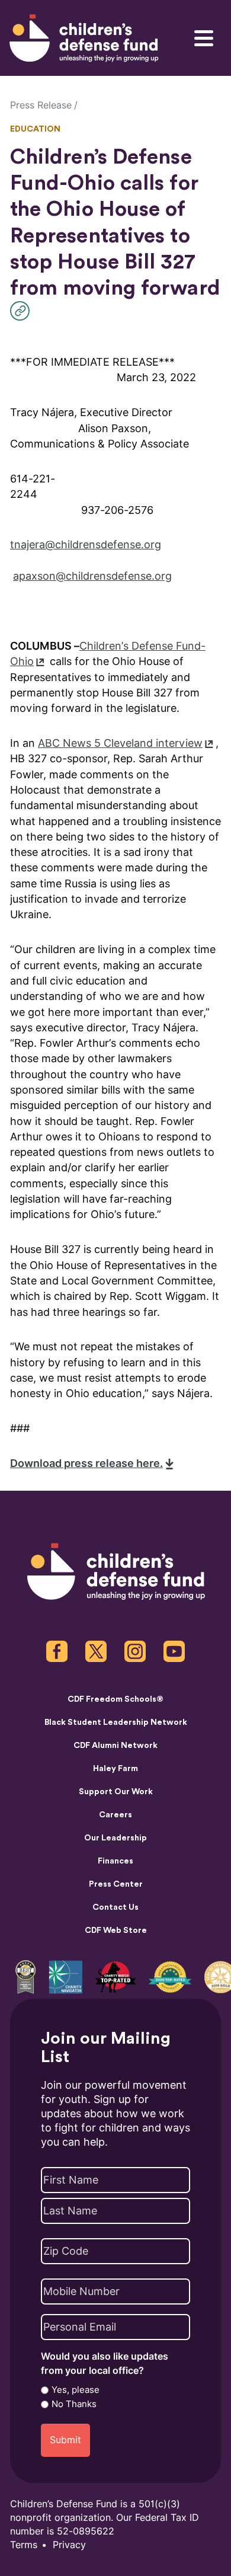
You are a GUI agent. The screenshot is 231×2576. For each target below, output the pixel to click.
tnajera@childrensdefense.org (86, 544)
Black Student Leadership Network (116, 1722)
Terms (24, 2545)
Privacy (69, 2545)
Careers (115, 1815)
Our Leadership (115, 1838)
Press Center (116, 1884)
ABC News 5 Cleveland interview (120, 743)
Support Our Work (116, 1792)
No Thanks (74, 2404)
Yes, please (76, 2390)
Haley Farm (115, 1769)
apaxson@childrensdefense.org (92, 576)
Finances (115, 1861)
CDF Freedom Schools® (115, 1699)
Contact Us (115, 1907)
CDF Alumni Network (115, 1746)
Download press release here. (86, 1463)
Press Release (41, 105)
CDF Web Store (116, 1931)
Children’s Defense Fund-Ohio (108, 653)
